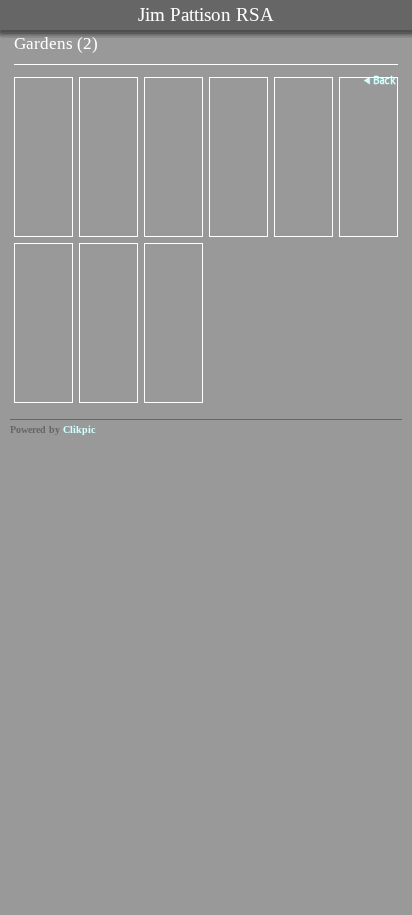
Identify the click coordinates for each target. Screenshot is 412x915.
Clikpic (79, 429)
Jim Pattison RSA (206, 14)
